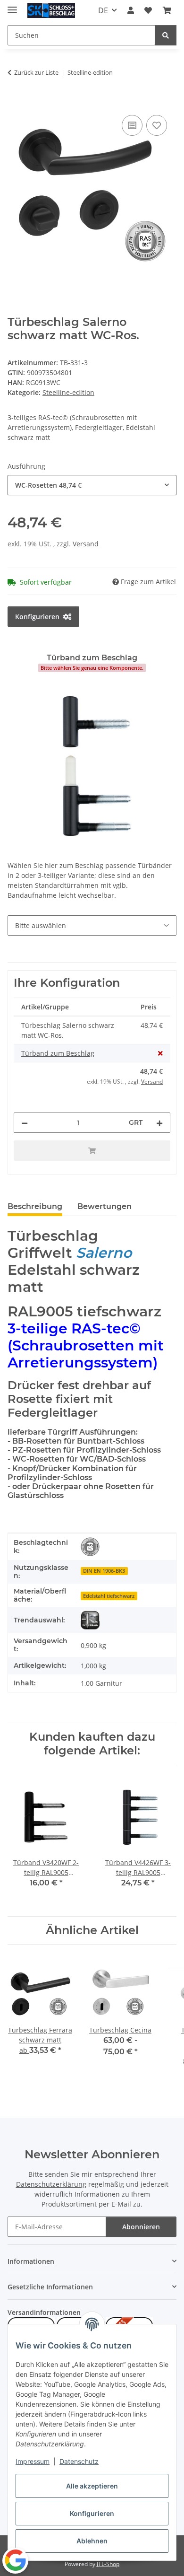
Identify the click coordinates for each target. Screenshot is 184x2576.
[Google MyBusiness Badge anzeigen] (15, 2560)
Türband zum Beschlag (58, 1053)
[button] (131, 10)
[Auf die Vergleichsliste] (132, 125)
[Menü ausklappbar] (12, 6)
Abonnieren (141, 2227)
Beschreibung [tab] (35, 1206)
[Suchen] (166, 35)
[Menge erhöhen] (159, 1123)
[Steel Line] (90, 1620)
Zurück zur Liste (36, 72)
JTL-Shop (108, 2564)
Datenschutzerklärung (51, 2184)
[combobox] (92, 485)
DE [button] (103, 10)
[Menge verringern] (25, 1123)
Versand (86, 544)
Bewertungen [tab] (105, 1206)
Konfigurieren (92, 2513)
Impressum (33, 2461)
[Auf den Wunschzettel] (157, 125)
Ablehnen (92, 2541)
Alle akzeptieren (92, 2486)
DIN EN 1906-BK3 (104, 1571)
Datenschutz (79, 2461)
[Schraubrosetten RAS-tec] (90, 1547)
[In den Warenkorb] (15, 102)
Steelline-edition (68, 392)
